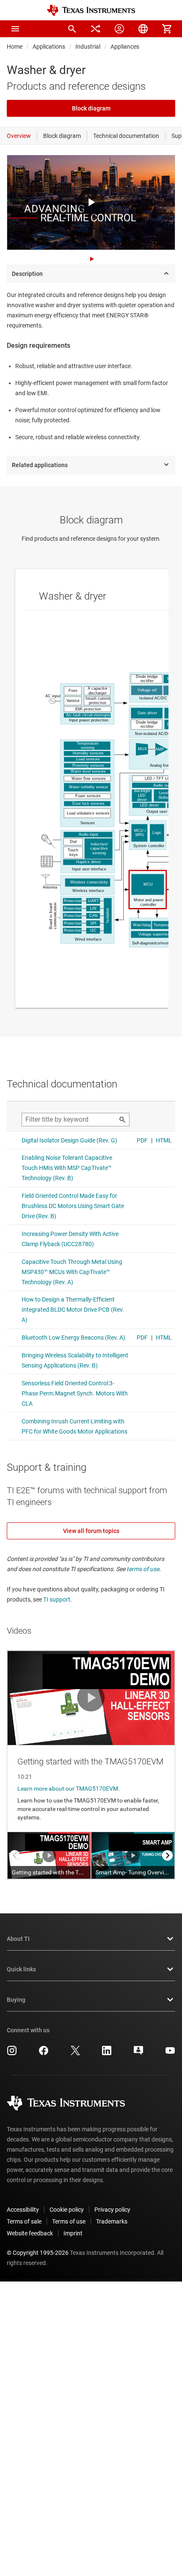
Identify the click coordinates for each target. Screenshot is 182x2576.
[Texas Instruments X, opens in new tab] (75, 2053)
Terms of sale (24, 2221)
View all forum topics (91, 1531)
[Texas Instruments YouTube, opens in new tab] (170, 2053)
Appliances (125, 47)
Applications (49, 47)
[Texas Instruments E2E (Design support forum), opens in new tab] (138, 2053)
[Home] (91, 10)
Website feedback (30, 2233)
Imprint (73, 2233)
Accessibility (23, 2210)
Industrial (88, 47)
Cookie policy (67, 2210)
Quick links (21, 1969)
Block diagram (91, 108)
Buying (16, 2000)
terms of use (143, 1569)
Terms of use (69, 2221)
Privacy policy (112, 2210)
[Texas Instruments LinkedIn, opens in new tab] (107, 2053)
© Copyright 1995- (38, 2253)
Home (15, 47)
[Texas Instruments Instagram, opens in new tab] (12, 2053)
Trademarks (112, 2221)
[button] (15, 29)
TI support (57, 1599)
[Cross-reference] (96, 29)
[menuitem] (72, 29)
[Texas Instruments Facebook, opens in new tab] (44, 2053)
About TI (18, 1939)
